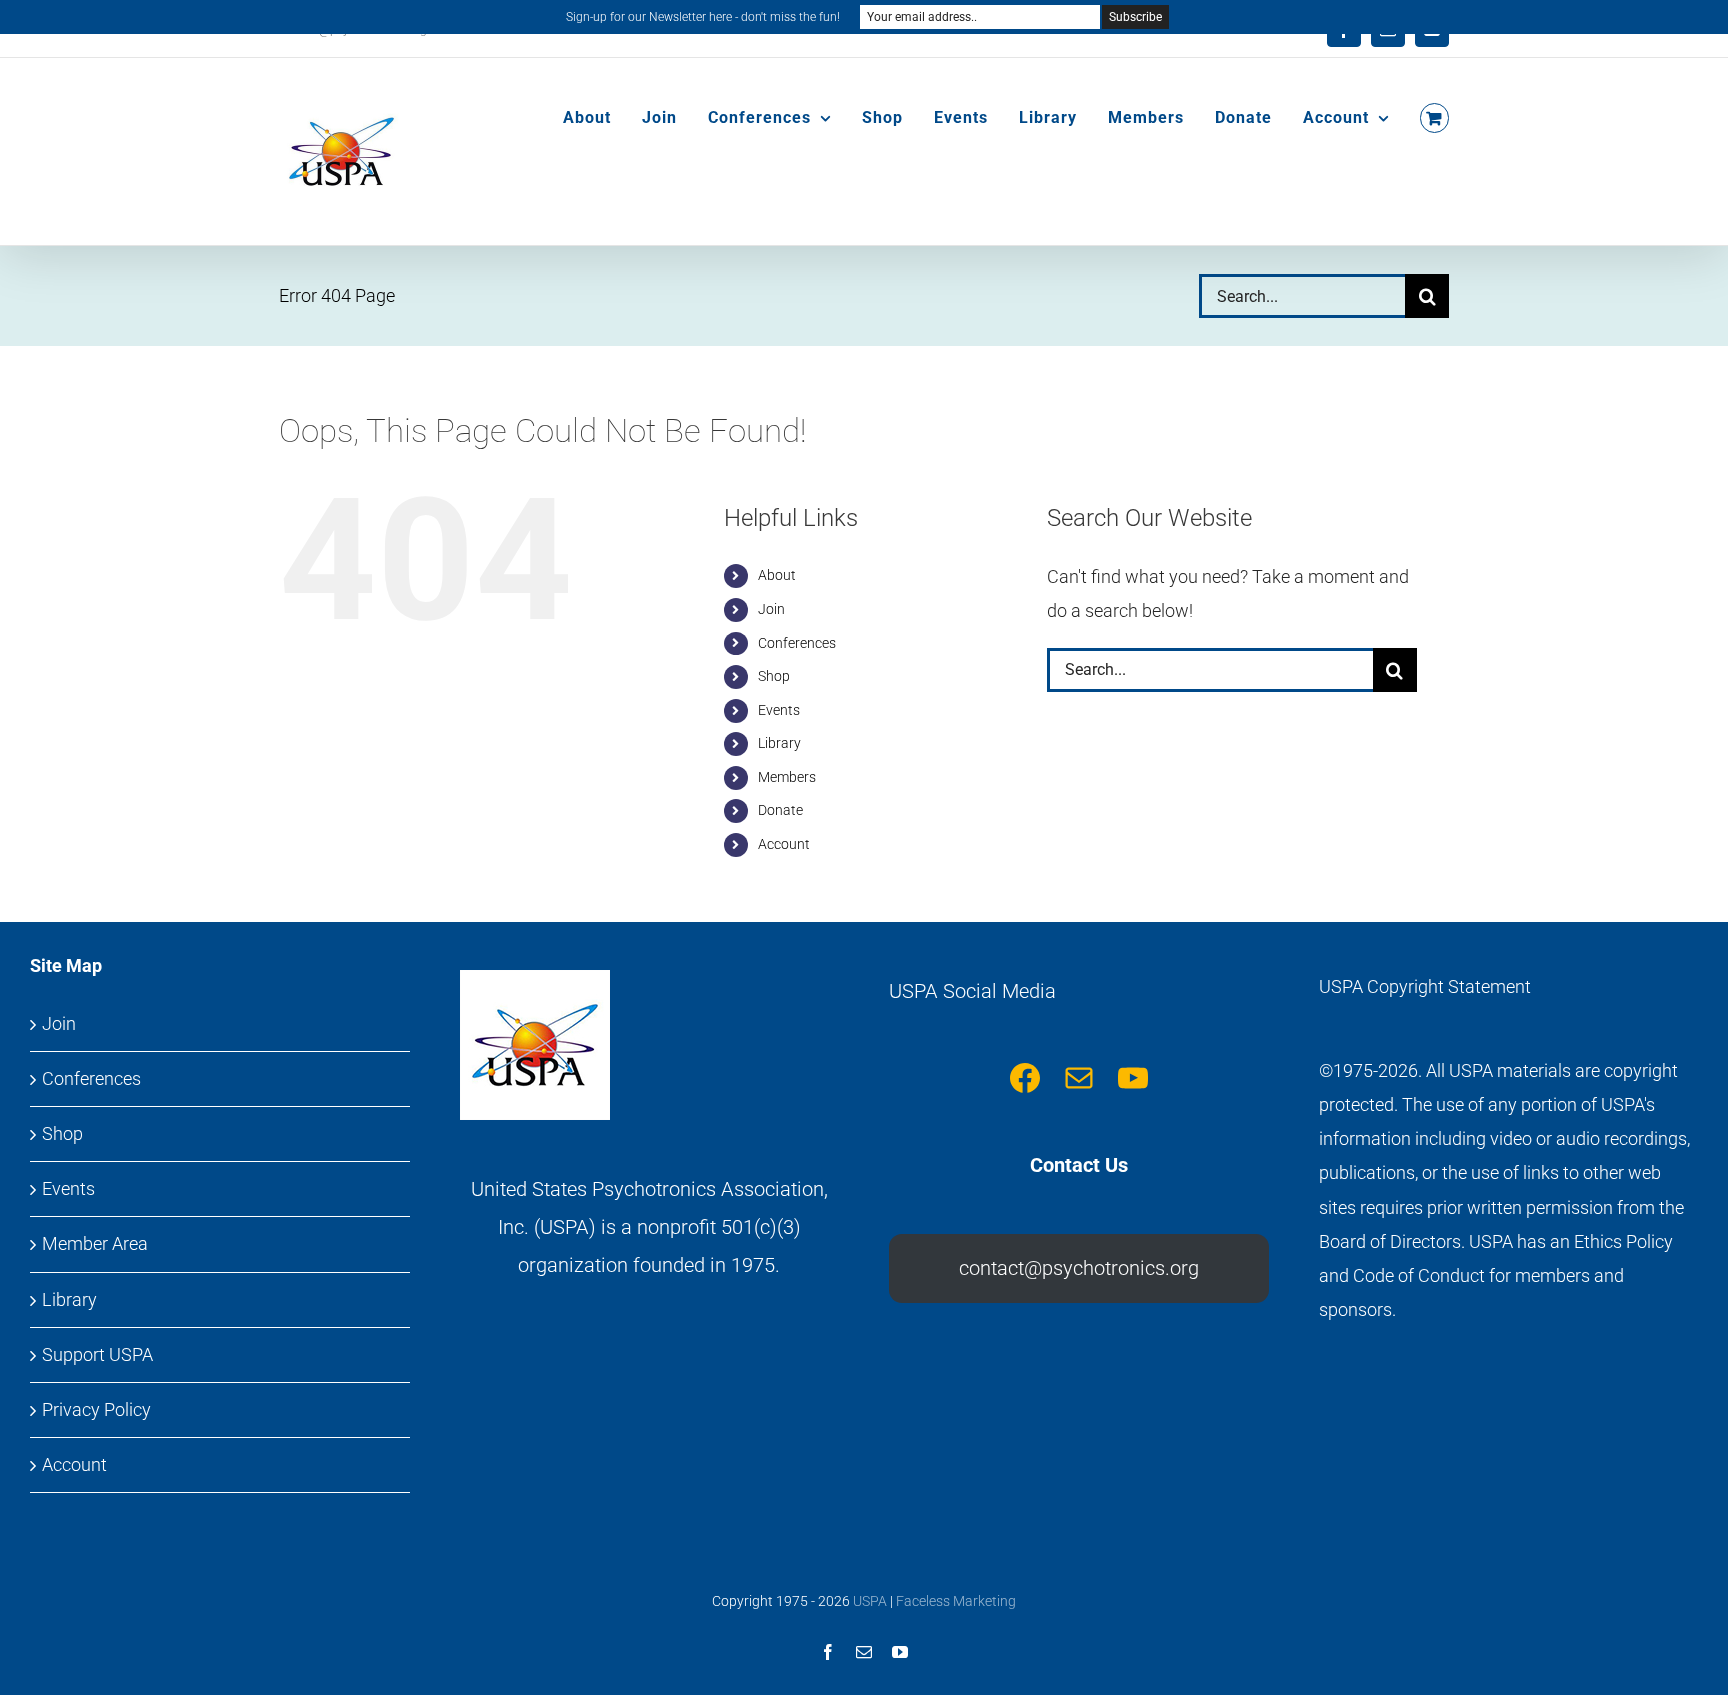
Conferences (797, 643)
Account (784, 844)
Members (787, 777)
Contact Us (1079, 1165)
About (777, 575)
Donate (780, 810)
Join (771, 609)
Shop (774, 676)
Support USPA (97, 1354)
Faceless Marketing (956, 1601)
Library (779, 743)
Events (779, 710)
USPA (870, 1601)
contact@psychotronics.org (1079, 1268)
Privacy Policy (96, 1409)
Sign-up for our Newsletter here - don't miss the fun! (703, 17)
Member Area (95, 1243)
